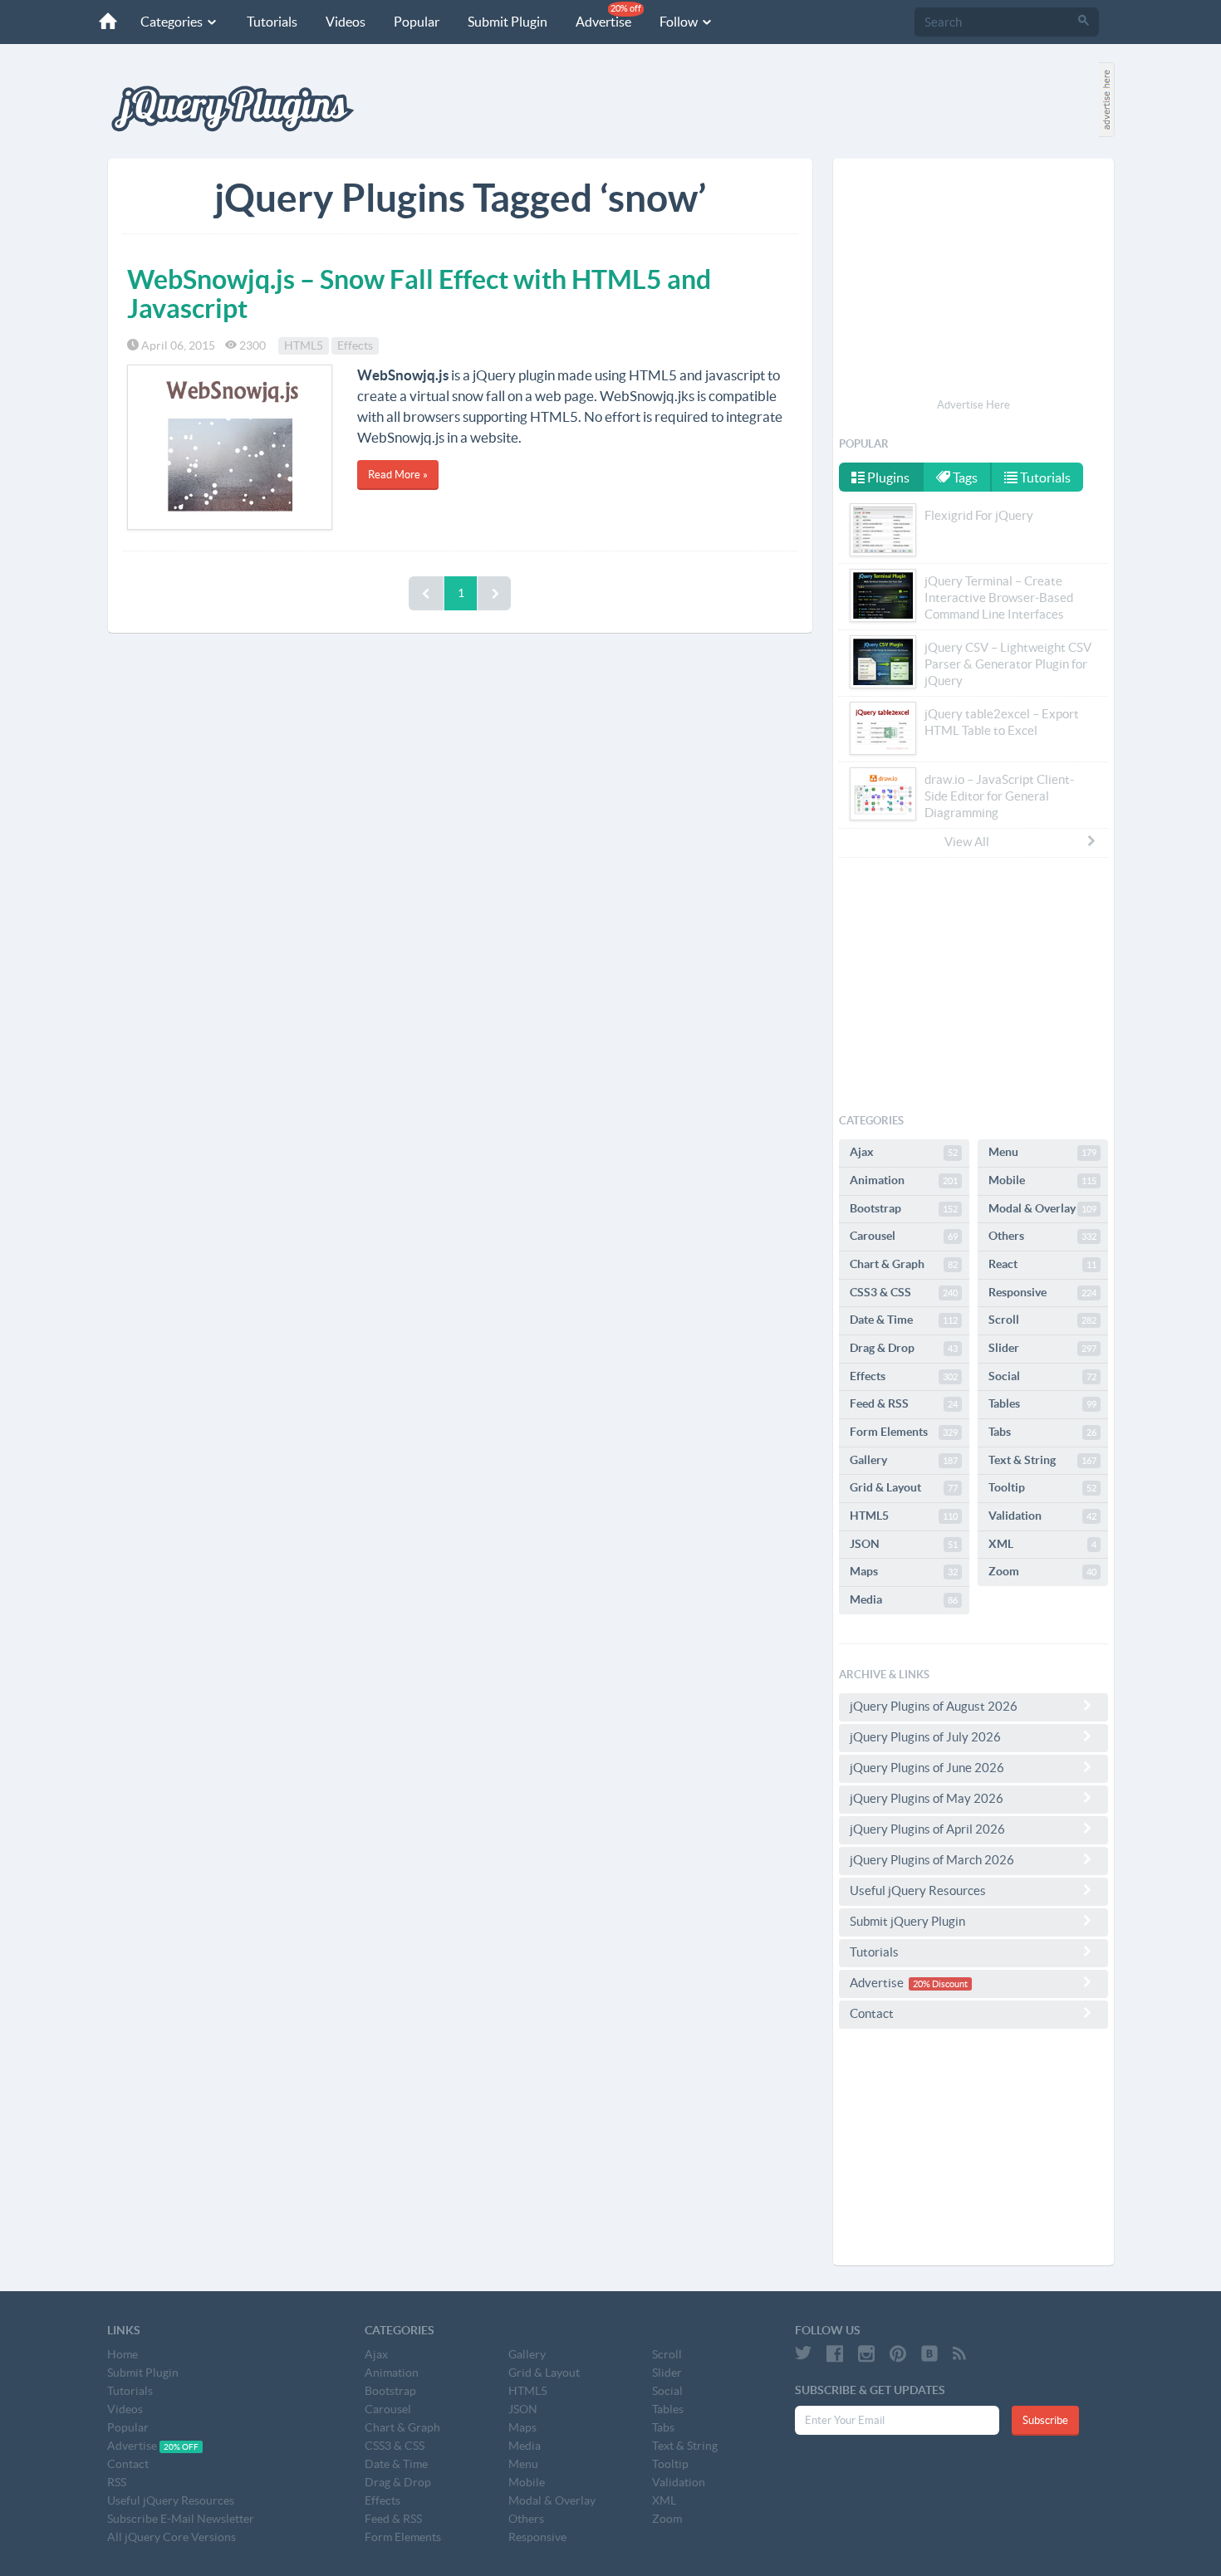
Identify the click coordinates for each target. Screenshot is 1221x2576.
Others (1042, 1236)
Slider (1042, 1348)
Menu (1042, 1152)
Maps (904, 1571)
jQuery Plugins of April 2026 (927, 1829)
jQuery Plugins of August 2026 (934, 1706)
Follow (680, 22)
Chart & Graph (904, 1264)
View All (967, 842)
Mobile (1042, 1180)
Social (1042, 1376)
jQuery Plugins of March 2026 (932, 1860)
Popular (417, 22)
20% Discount (940, 1984)
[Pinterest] (898, 2353)
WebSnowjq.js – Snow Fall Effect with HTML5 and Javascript (419, 294)
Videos (346, 22)
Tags (964, 477)
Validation (1042, 1516)
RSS (117, 2482)
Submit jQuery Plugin (907, 1921)
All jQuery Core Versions (172, 2537)
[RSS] (959, 2353)
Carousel (904, 1236)
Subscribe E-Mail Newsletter (181, 2519)
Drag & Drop (904, 1348)
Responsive (1042, 1292)
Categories (173, 22)
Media (904, 1599)
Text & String (1042, 1460)
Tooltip (1042, 1487)
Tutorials (272, 22)
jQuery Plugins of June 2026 (927, 1768)
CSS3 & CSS (904, 1292)
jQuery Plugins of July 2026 (925, 1737)
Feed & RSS (904, 1403)
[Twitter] (803, 2353)
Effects (355, 345)
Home (123, 2354)
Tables (1042, 1403)
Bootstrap (904, 1208)
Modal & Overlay (1042, 1208)
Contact (872, 2013)
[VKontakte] (929, 2353)
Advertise (608, 16)
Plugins (887, 477)
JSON (904, 1544)
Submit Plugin (508, 22)
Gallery (904, 1460)
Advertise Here (973, 405)
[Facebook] (835, 2353)
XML (1042, 1544)
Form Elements (904, 1432)
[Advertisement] (973, 281)
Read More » (398, 475)
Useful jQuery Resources (918, 1890)
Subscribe (1045, 2420)
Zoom (1042, 1571)
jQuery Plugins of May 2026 (927, 1798)
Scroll (1042, 1320)
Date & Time (904, 1320)
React (1042, 1264)
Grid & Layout (904, 1487)
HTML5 (304, 345)
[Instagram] (866, 2353)
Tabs (1042, 1432)
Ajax (904, 1152)
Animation (904, 1180)
